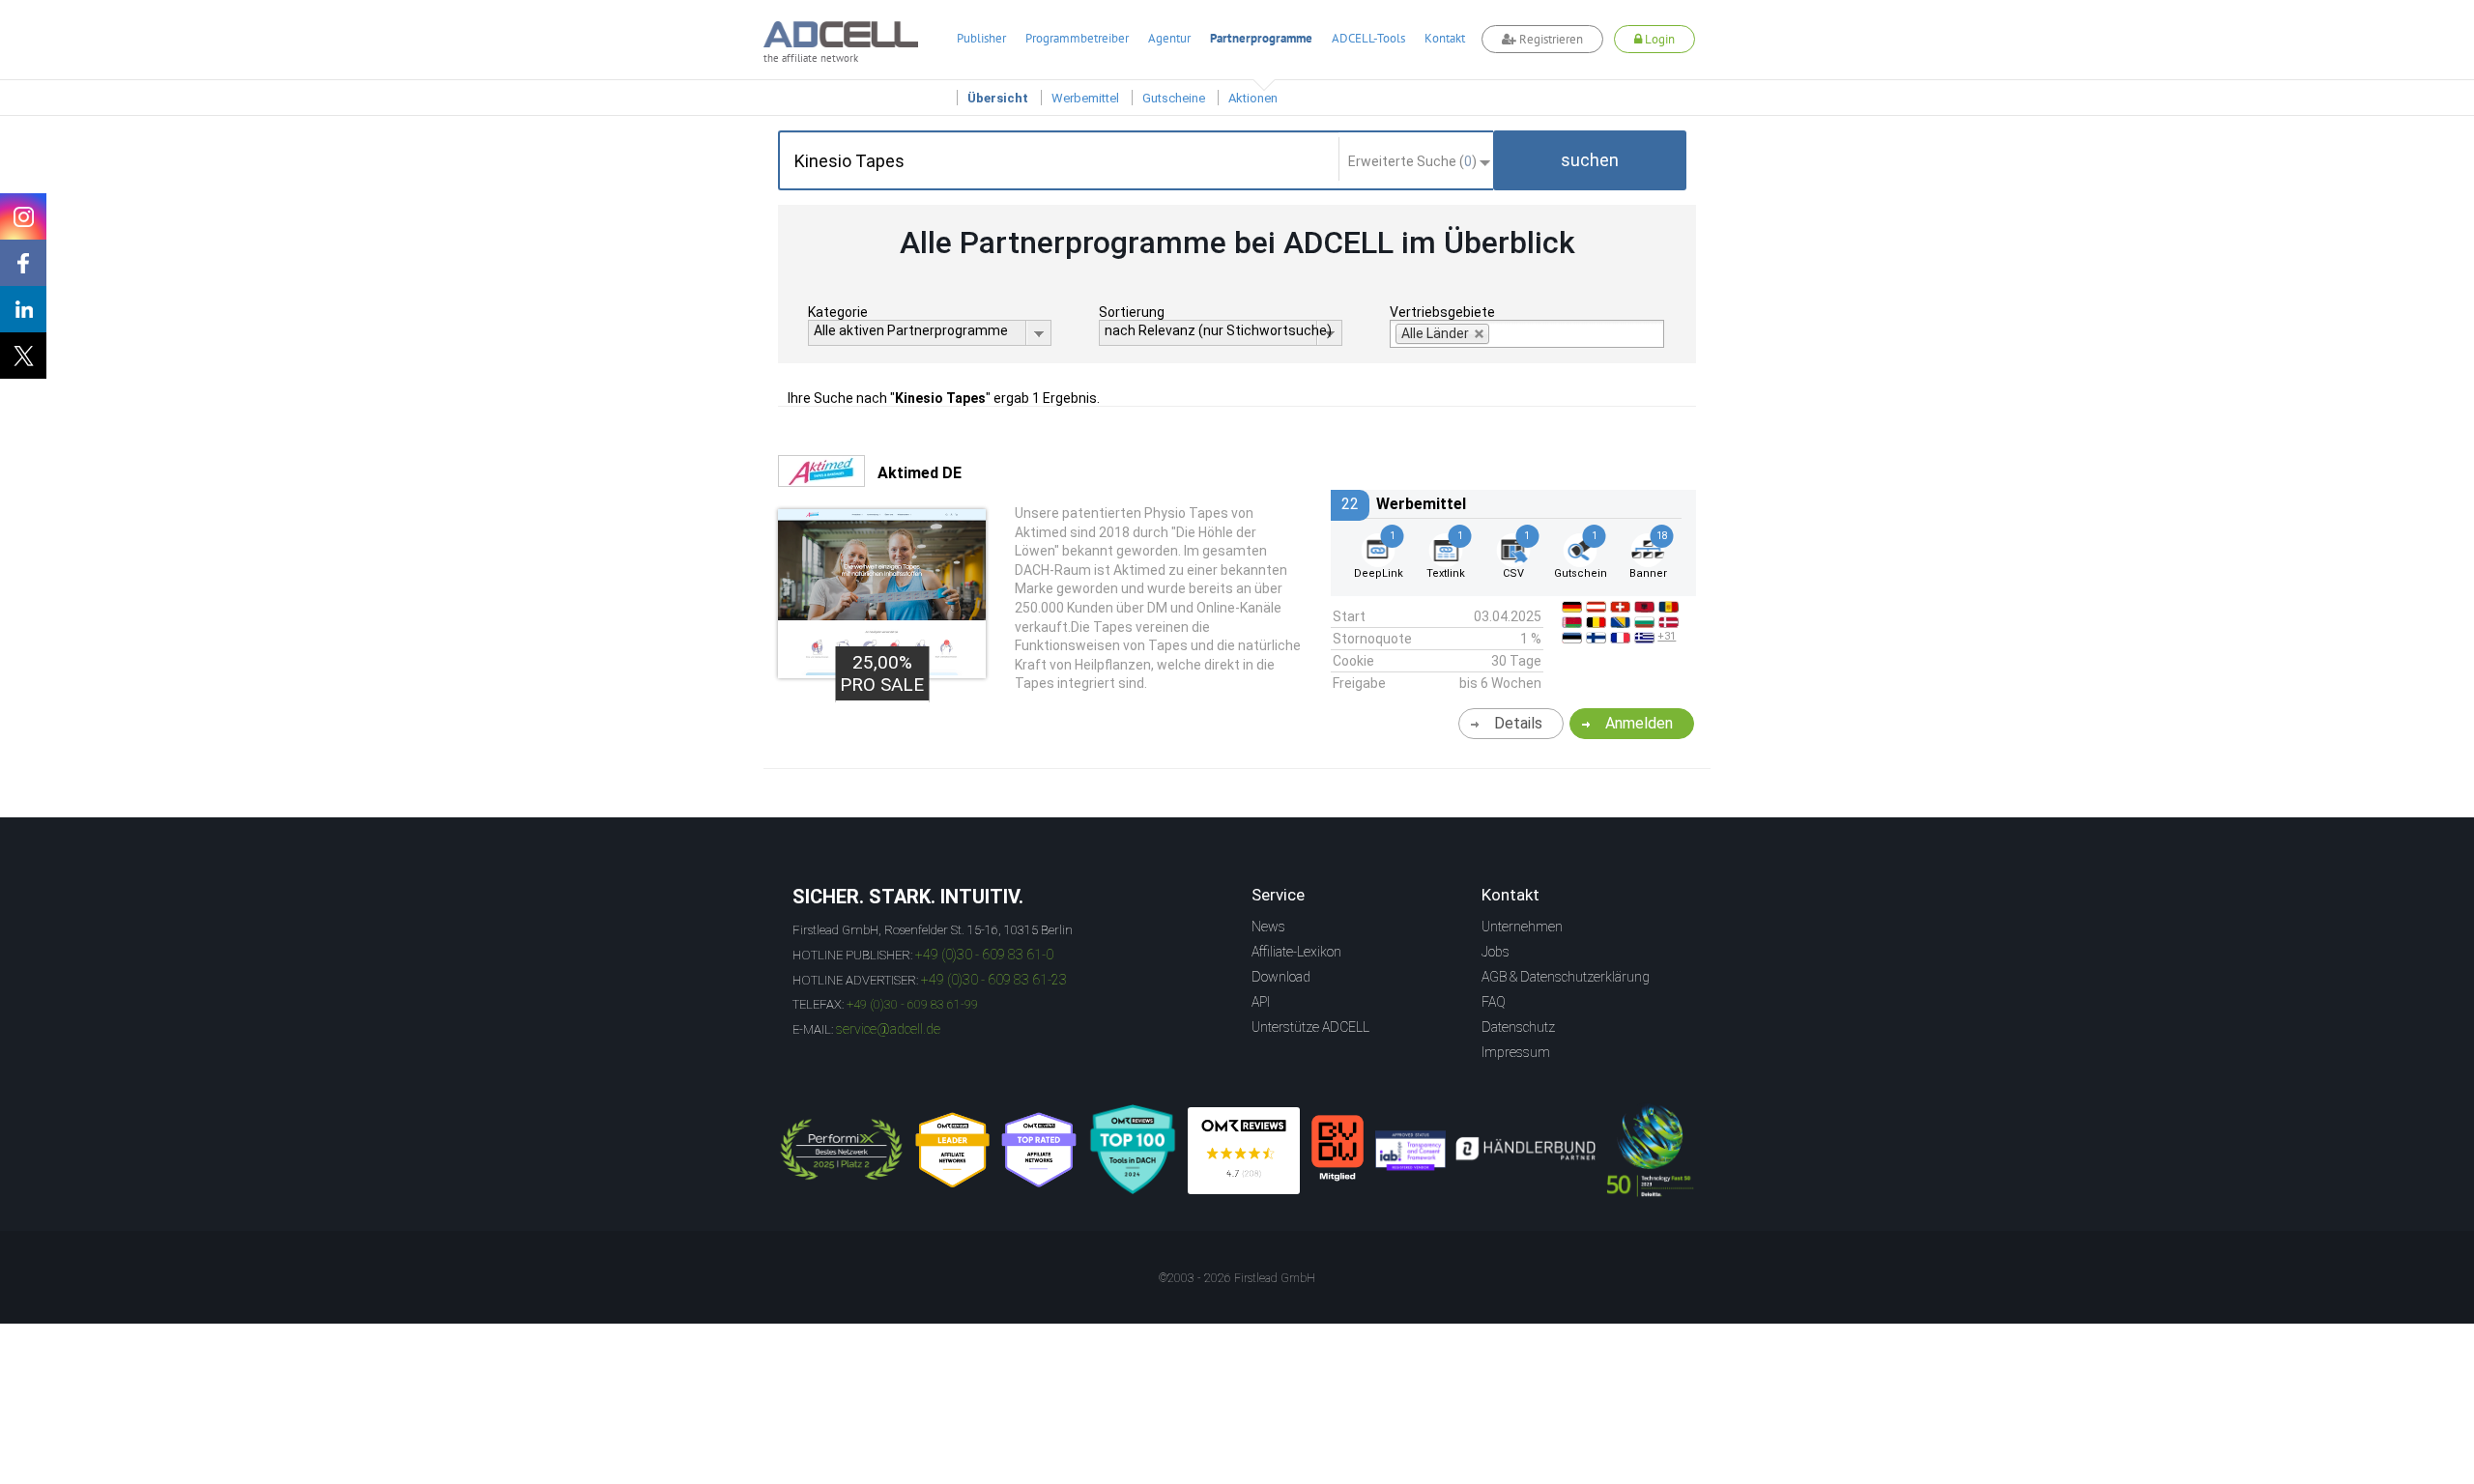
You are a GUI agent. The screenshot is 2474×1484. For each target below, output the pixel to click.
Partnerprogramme (1261, 38)
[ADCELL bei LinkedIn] (23, 309)
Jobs (1496, 952)
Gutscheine (1174, 98)
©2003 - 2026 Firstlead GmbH (1237, 1278)
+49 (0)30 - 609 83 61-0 (984, 955)
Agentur (1169, 38)
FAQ (1494, 1002)
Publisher (981, 38)
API (1261, 1002)
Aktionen (1253, 98)
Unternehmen (1522, 927)
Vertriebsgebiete (1442, 312)
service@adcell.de (888, 1029)
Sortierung (1132, 312)
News (1268, 927)
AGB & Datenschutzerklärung (1566, 977)
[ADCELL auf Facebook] (23, 263)
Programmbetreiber (1077, 38)
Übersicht (998, 98)
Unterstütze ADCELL (1310, 1027)
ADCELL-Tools (1368, 38)
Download (1281, 977)
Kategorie (838, 312)
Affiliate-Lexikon (1296, 952)
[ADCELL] (1244, 1151)
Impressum (1516, 1052)
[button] (1590, 160)
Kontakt (1445, 38)
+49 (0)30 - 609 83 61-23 (994, 980)
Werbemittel (1085, 98)
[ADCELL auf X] (23, 356)
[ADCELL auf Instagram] (23, 216)
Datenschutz (1518, 1027)
